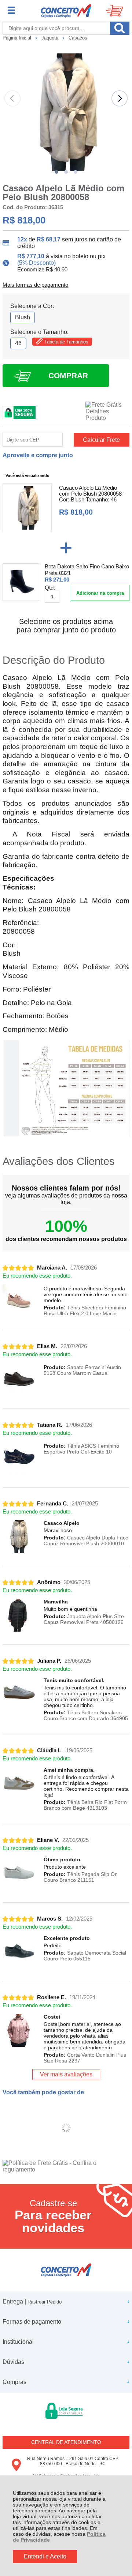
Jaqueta (51, 38)
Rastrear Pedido (45, 2302)
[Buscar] (120, 28)
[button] (56, 172)
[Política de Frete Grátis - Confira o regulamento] (66, 2166)
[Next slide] (120, 98)
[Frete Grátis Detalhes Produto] (107, 411)
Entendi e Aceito (45, 2556)
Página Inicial (18, 38)
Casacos (78, 38)
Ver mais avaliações (66, 2074)
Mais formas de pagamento (35, 285)
